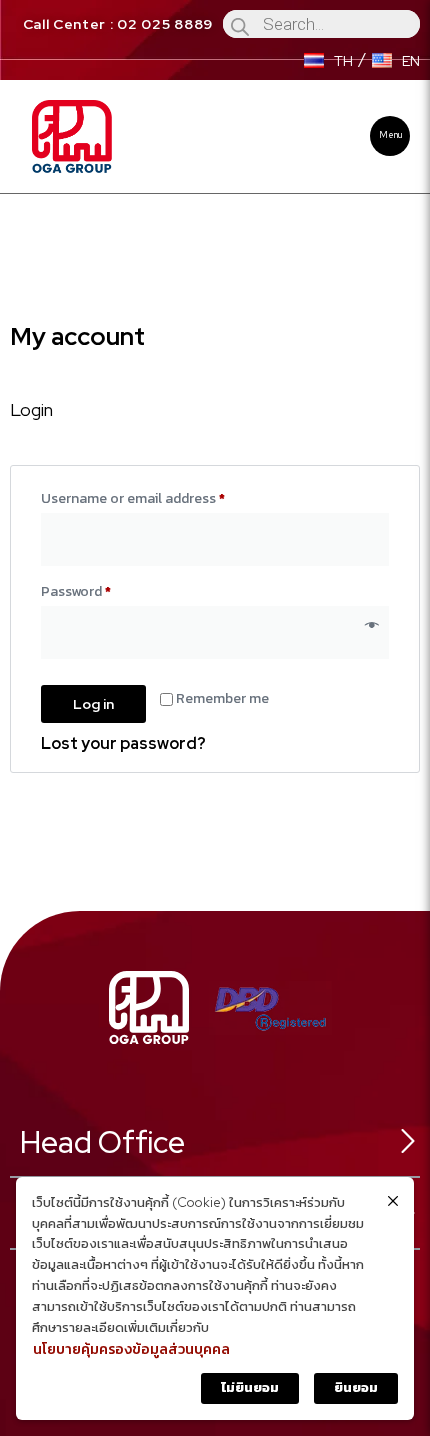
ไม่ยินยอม (250, 1387)
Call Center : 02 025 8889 (118, 24)
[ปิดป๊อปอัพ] (393, 1201)
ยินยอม (356, 1387)
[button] (390, 136)
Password (104, 590)
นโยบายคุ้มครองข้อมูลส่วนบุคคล (131, 1349)
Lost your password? (123, 743)
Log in (93, 704)
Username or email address (161, 497)
